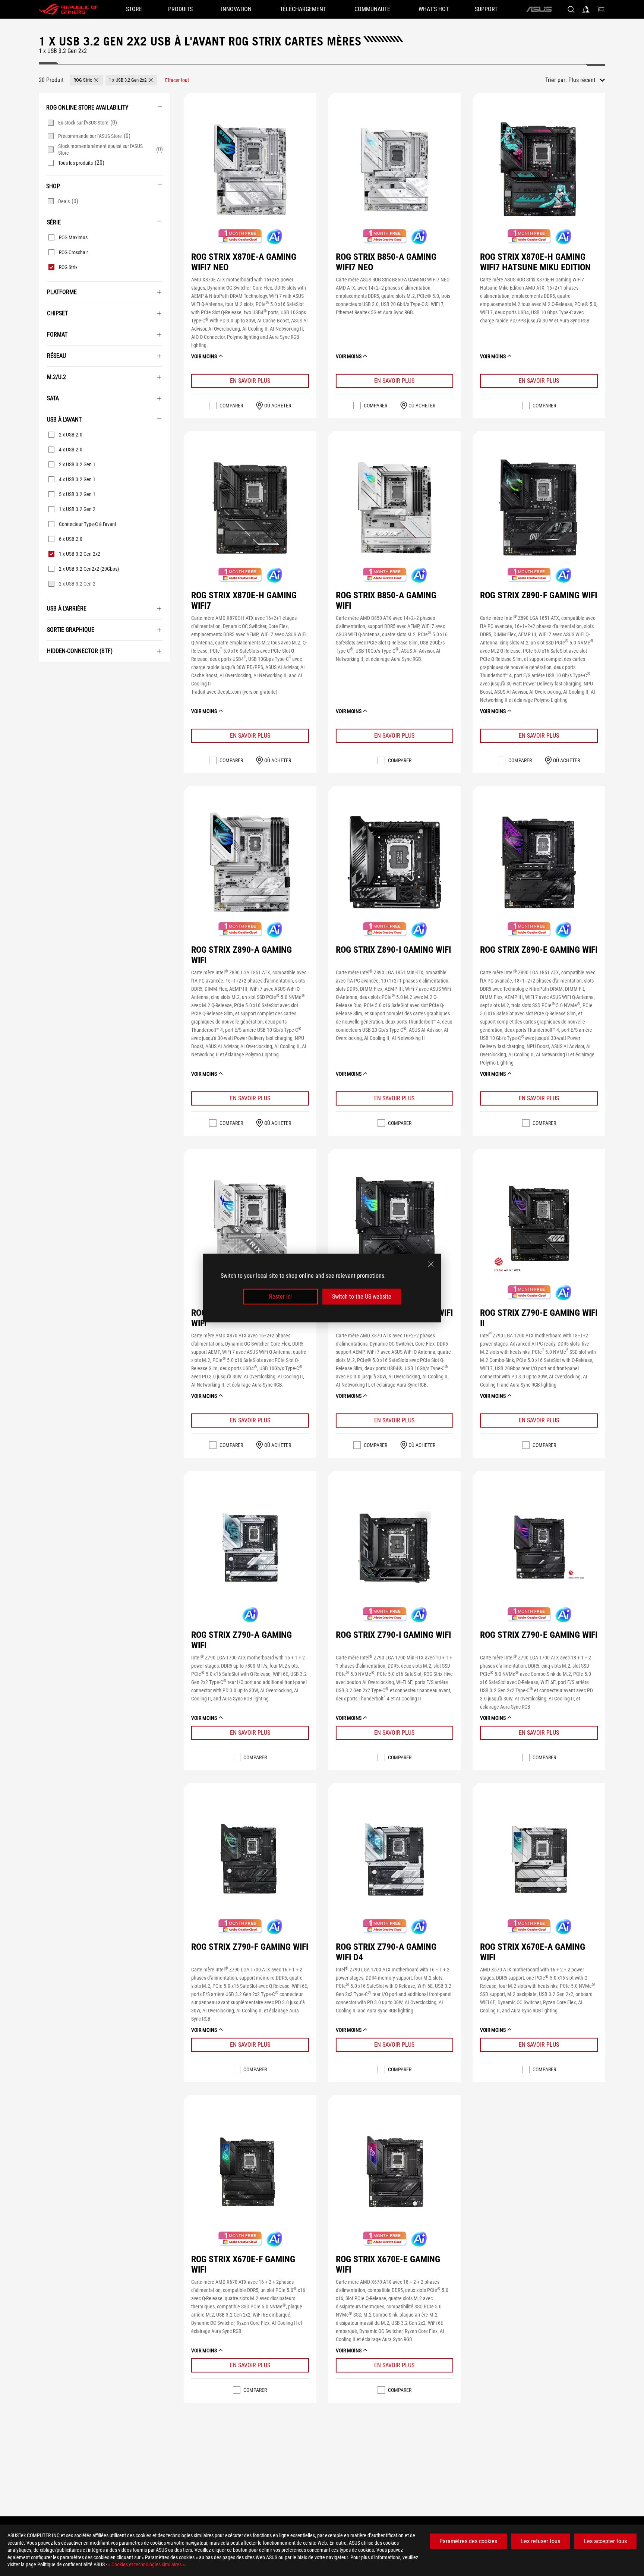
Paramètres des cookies (468, 2541)
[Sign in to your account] (586, 9)
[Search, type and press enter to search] (571, 9)
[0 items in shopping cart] (601, 9)
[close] (431, 1264)
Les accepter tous (605, 2541)
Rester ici (280, 1297)
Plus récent (582, 80)
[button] (86, 80)
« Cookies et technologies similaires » (146, 2564)
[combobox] (587, 80)
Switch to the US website (362, 1297)
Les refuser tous (541, 2541)
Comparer (231, 406)
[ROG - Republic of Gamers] (69, 9)
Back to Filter (47, 673)
